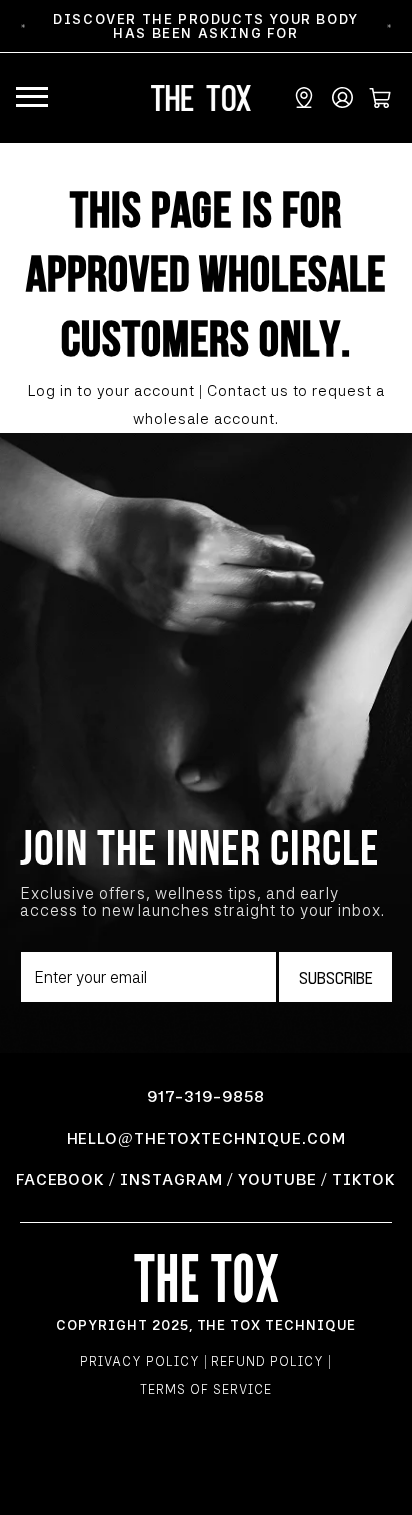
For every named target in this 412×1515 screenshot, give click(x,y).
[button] (32, 98)
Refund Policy (267, 1361)
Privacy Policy (139, 1361)
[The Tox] (206, 1277)
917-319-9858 (206, 1096)
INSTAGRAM (171, 1179)
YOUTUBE (277, 1179)
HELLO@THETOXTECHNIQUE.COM (206, 1138)
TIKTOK (364, 1179)
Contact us (248, 390)
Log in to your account (111, 390)
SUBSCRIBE (336, 977)
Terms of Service (205, 1389)
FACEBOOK (61, 1179)
